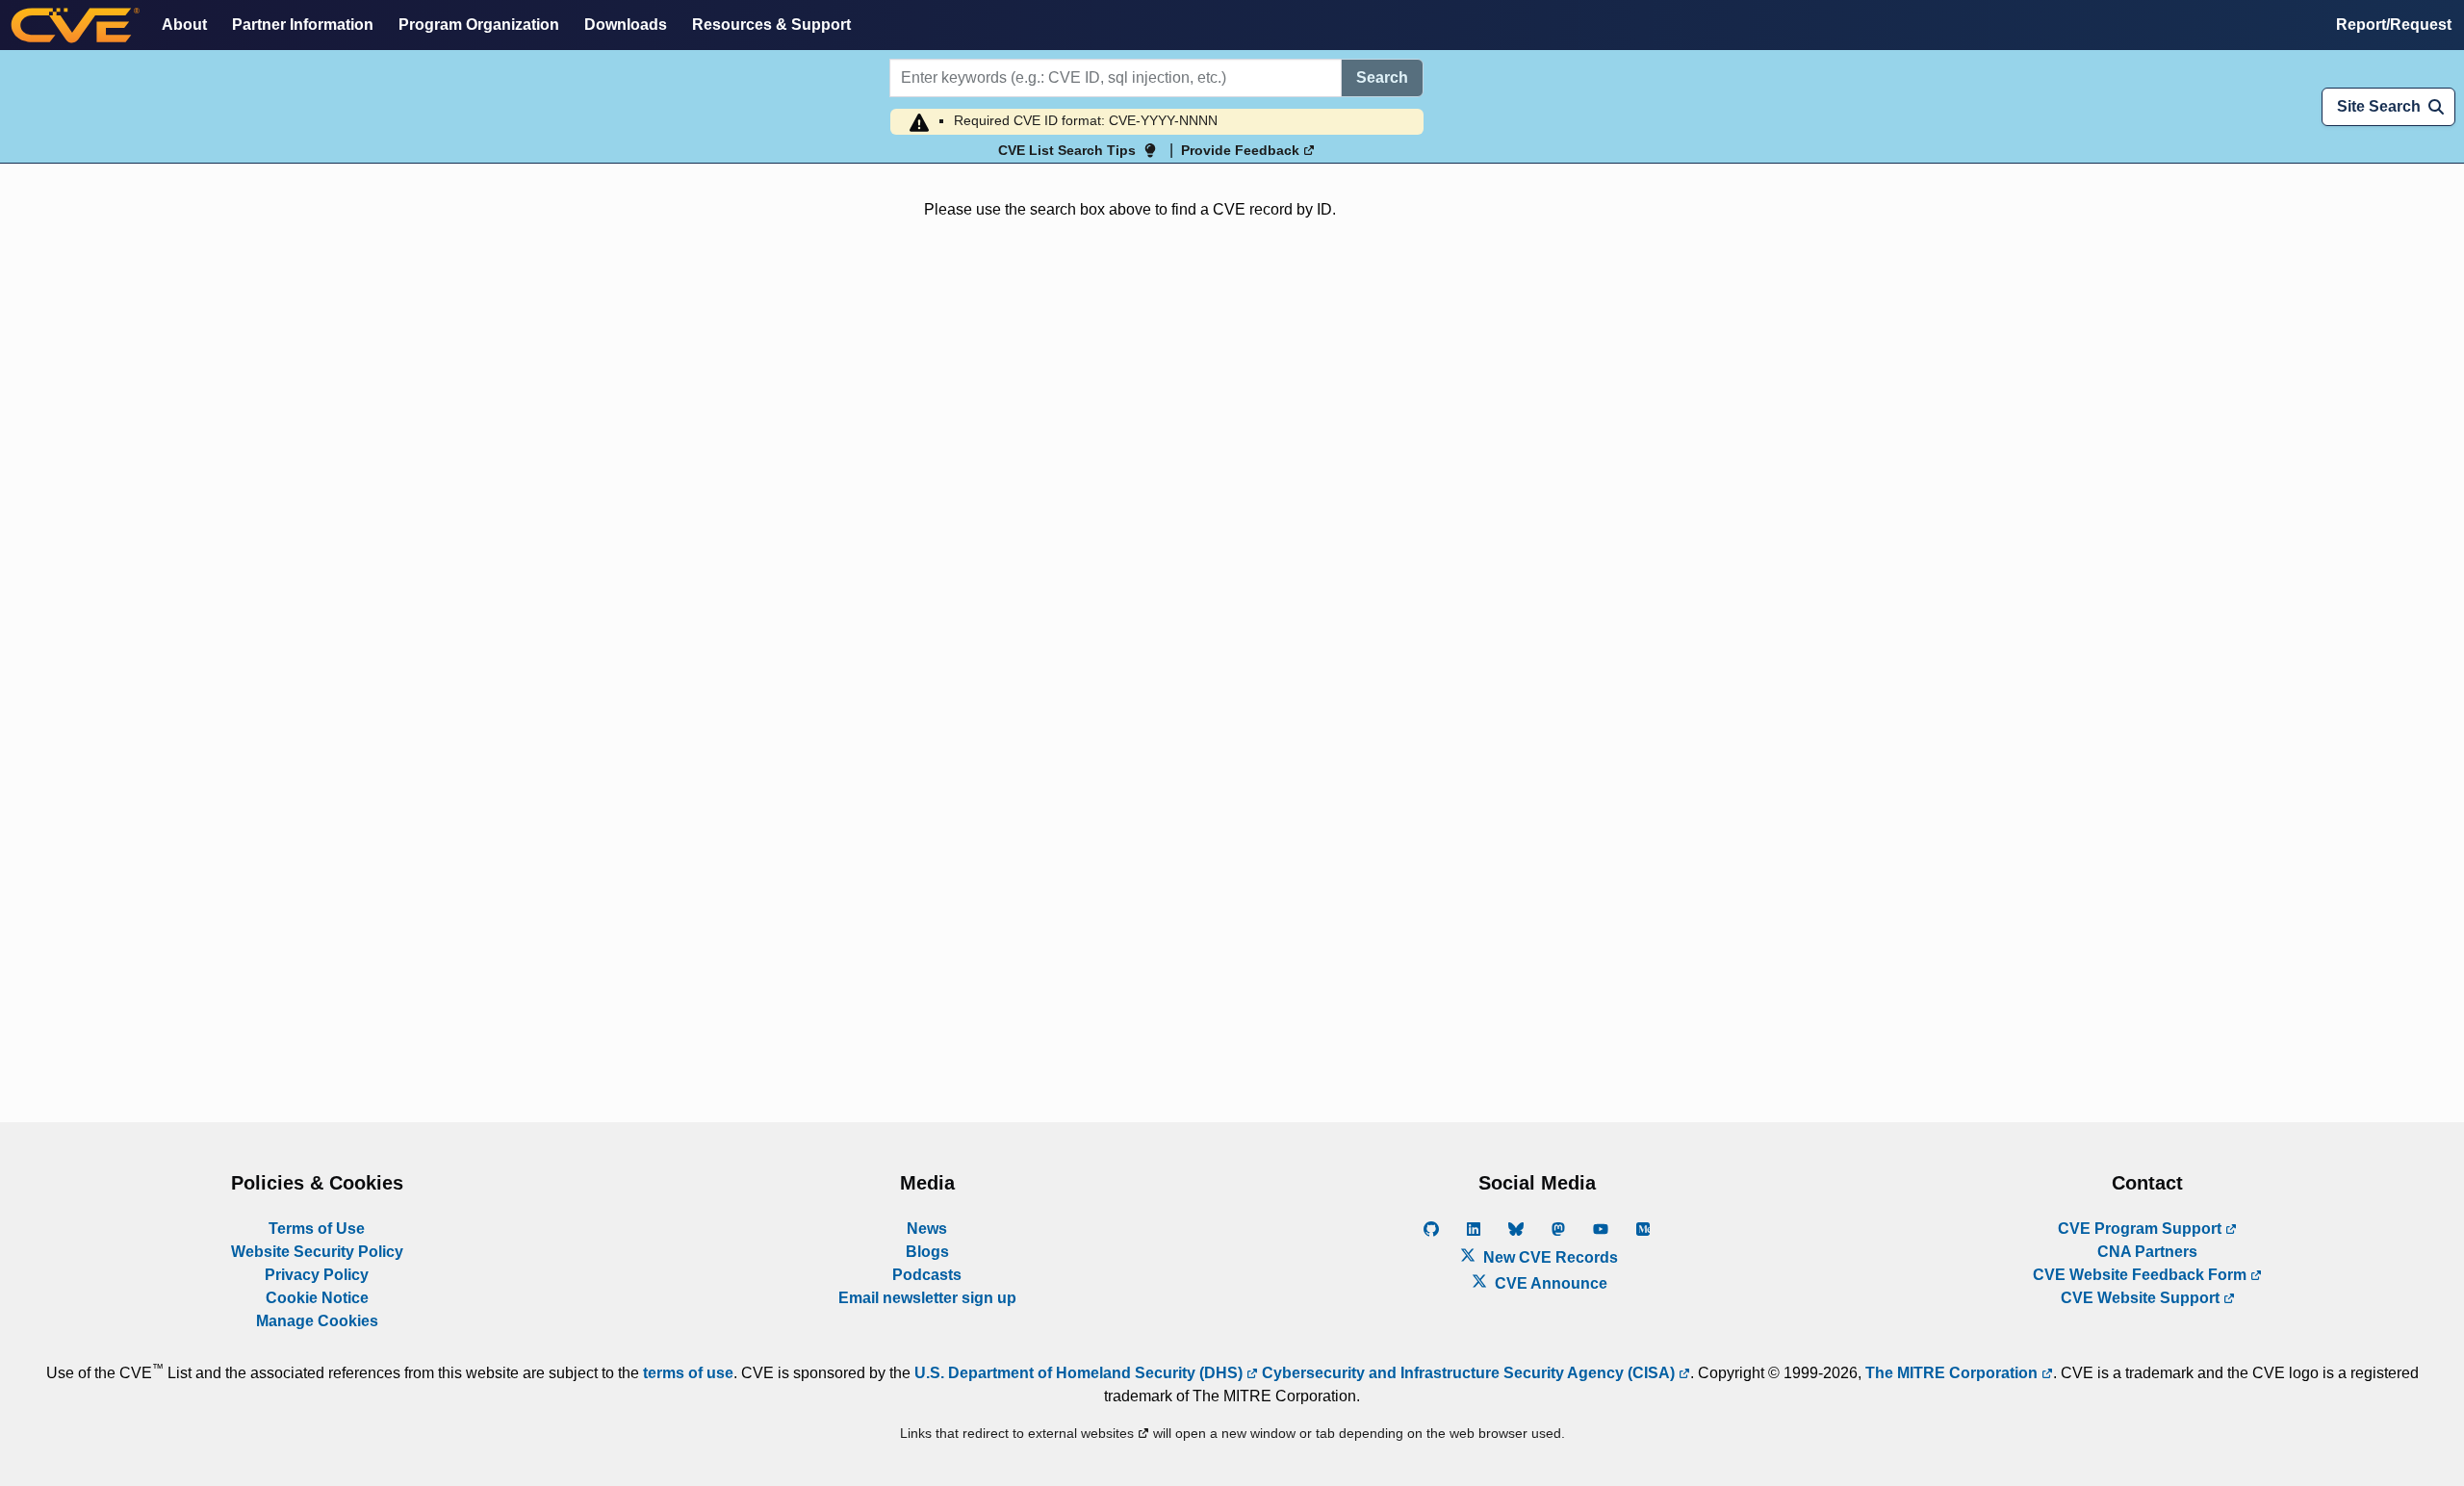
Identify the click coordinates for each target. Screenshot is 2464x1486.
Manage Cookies (317, 1321)
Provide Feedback (1242, 150)
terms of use (688, 1373)
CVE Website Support (2142, 1298)
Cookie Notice (317, 1298)
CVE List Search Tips (1067, 150)
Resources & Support (771, 25)
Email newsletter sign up (927, 1298)
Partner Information (303, 25)
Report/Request (2394, 25)
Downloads (626, 25)
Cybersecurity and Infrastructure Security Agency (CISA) (1468, 1373)
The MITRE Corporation (1953, 1373)
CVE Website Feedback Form (2142, 1275)
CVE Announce (1549, 1283)
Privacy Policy (317, 1275)
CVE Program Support (2142, 1229)
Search (1382, 77)
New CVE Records (1549, 1257)
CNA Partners (2147, 1252)
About (184, 25)
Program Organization (479, 25)
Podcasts (927, 1275)
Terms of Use (317, 1229)
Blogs (927, 1252)
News (927, 1229)
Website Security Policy (317, 1252)
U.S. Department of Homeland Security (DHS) (1080, 1373)
